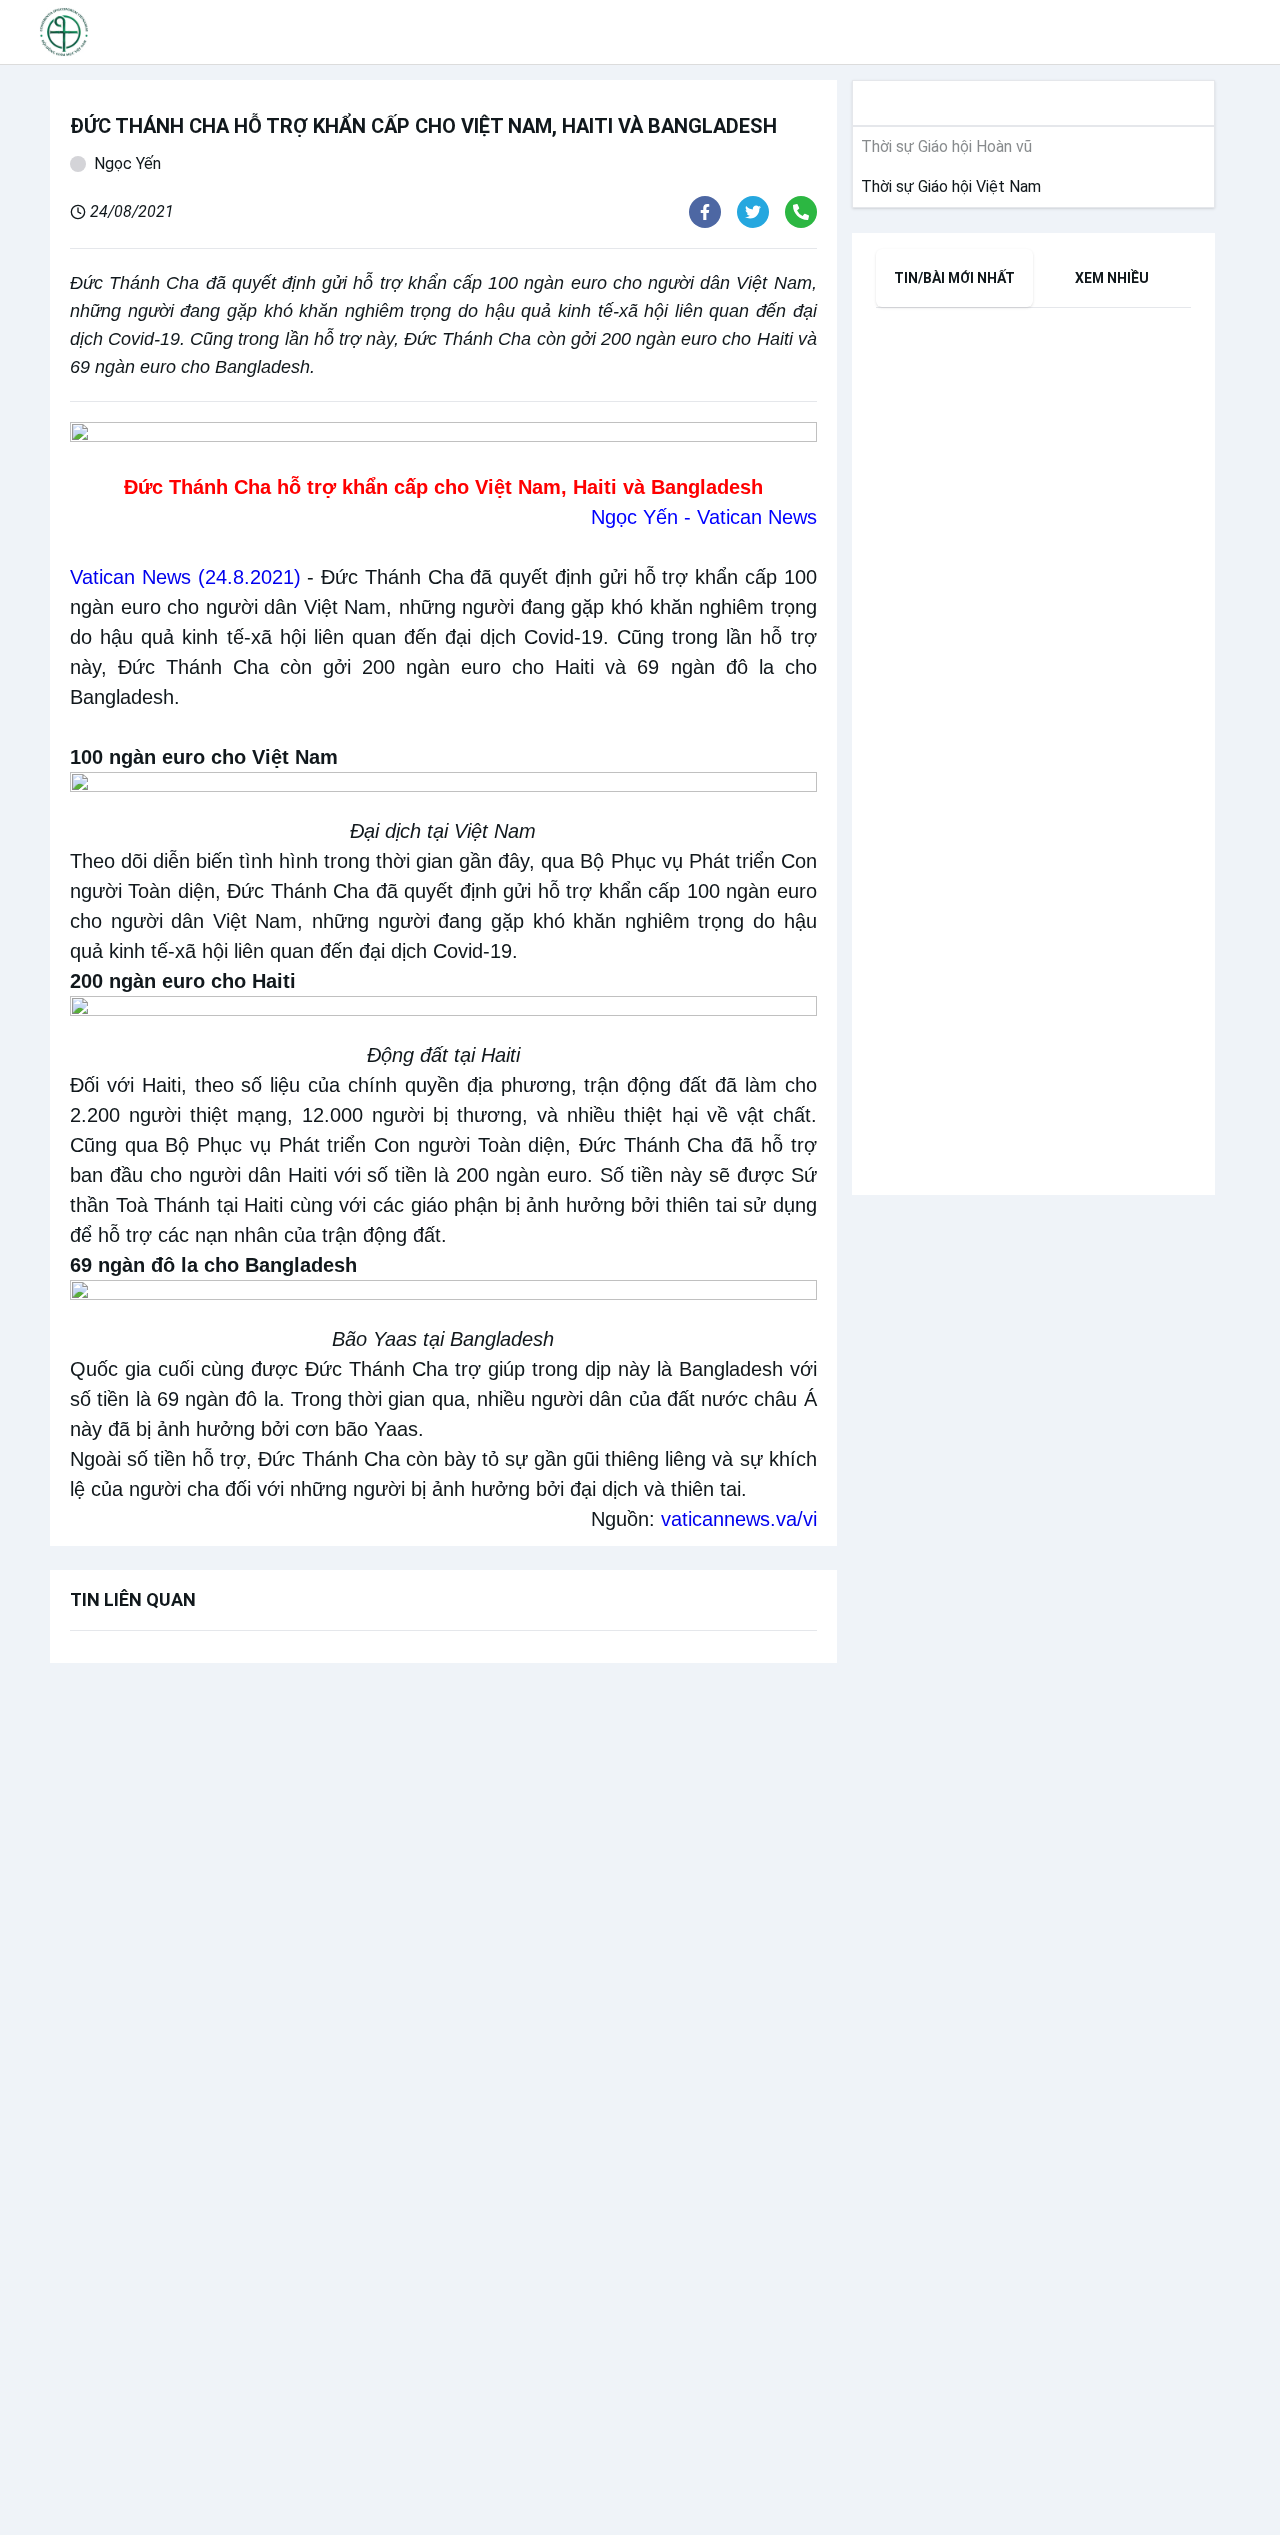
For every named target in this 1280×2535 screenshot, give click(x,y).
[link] (947, 187)
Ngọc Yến (127, 163)
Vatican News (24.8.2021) (185, 577)
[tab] (955, 278)
